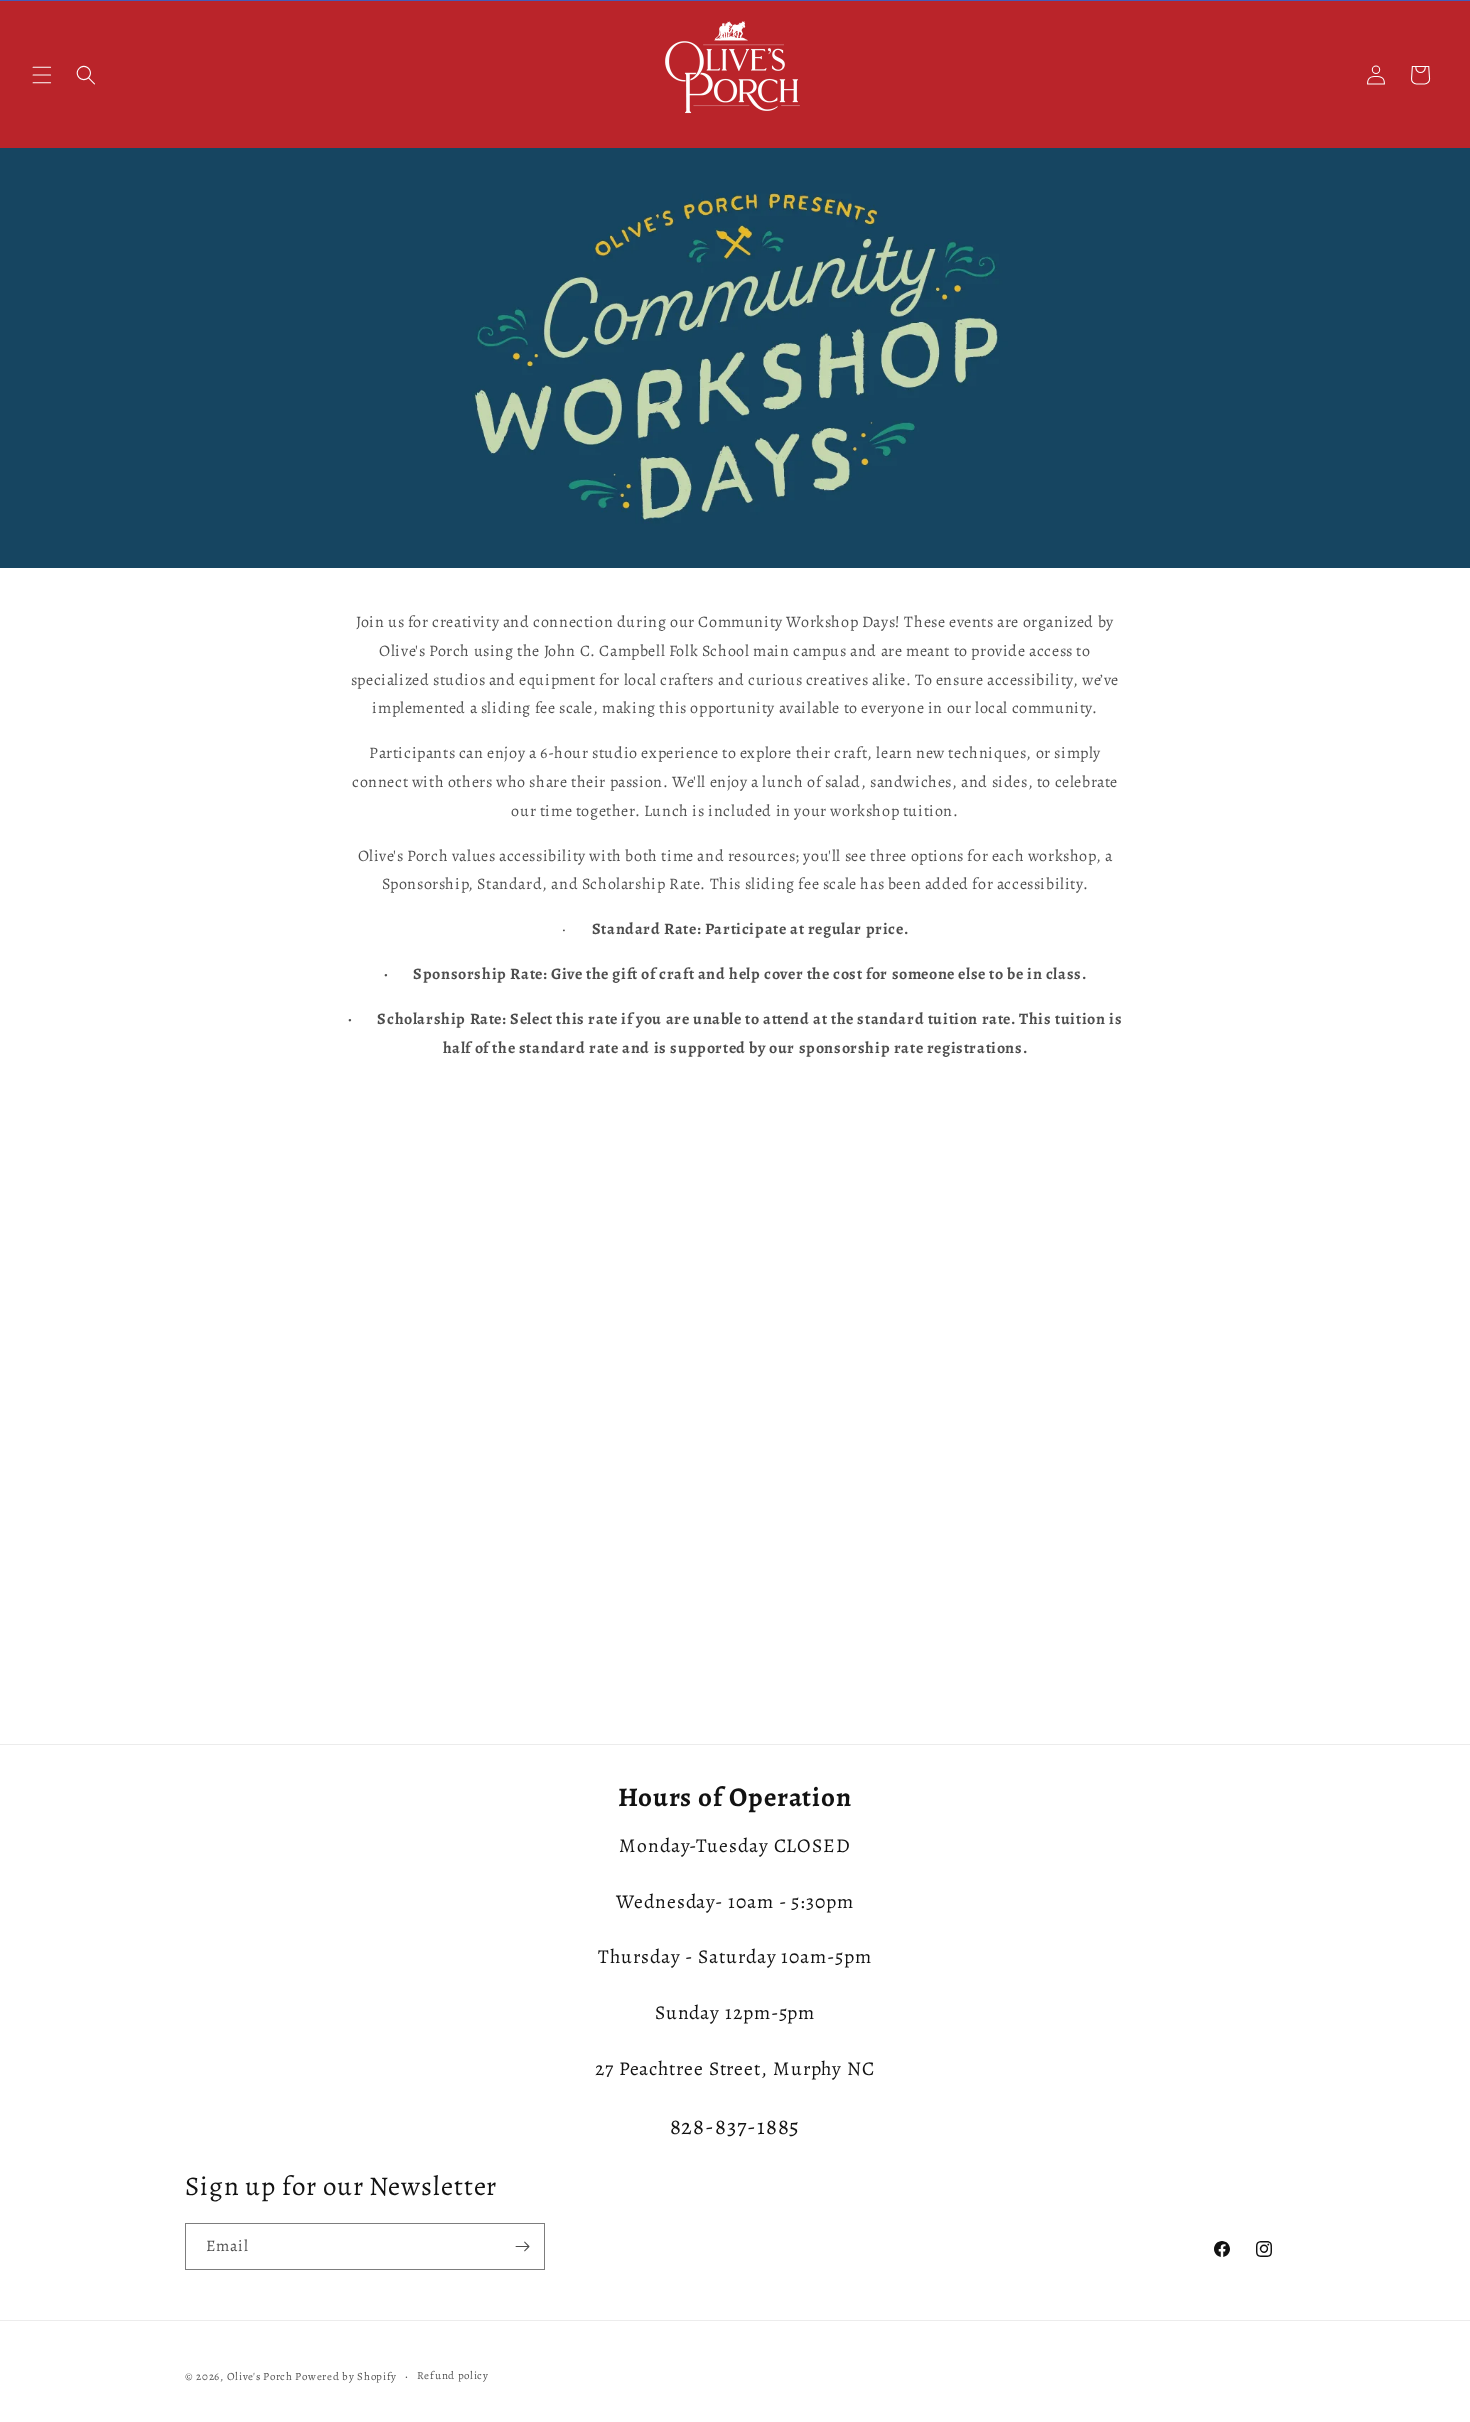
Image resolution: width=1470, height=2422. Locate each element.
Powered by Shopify (346, 2376)
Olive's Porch (260, 2376)
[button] (42, 75)
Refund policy (453, 2375)
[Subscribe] (522, 2246)
